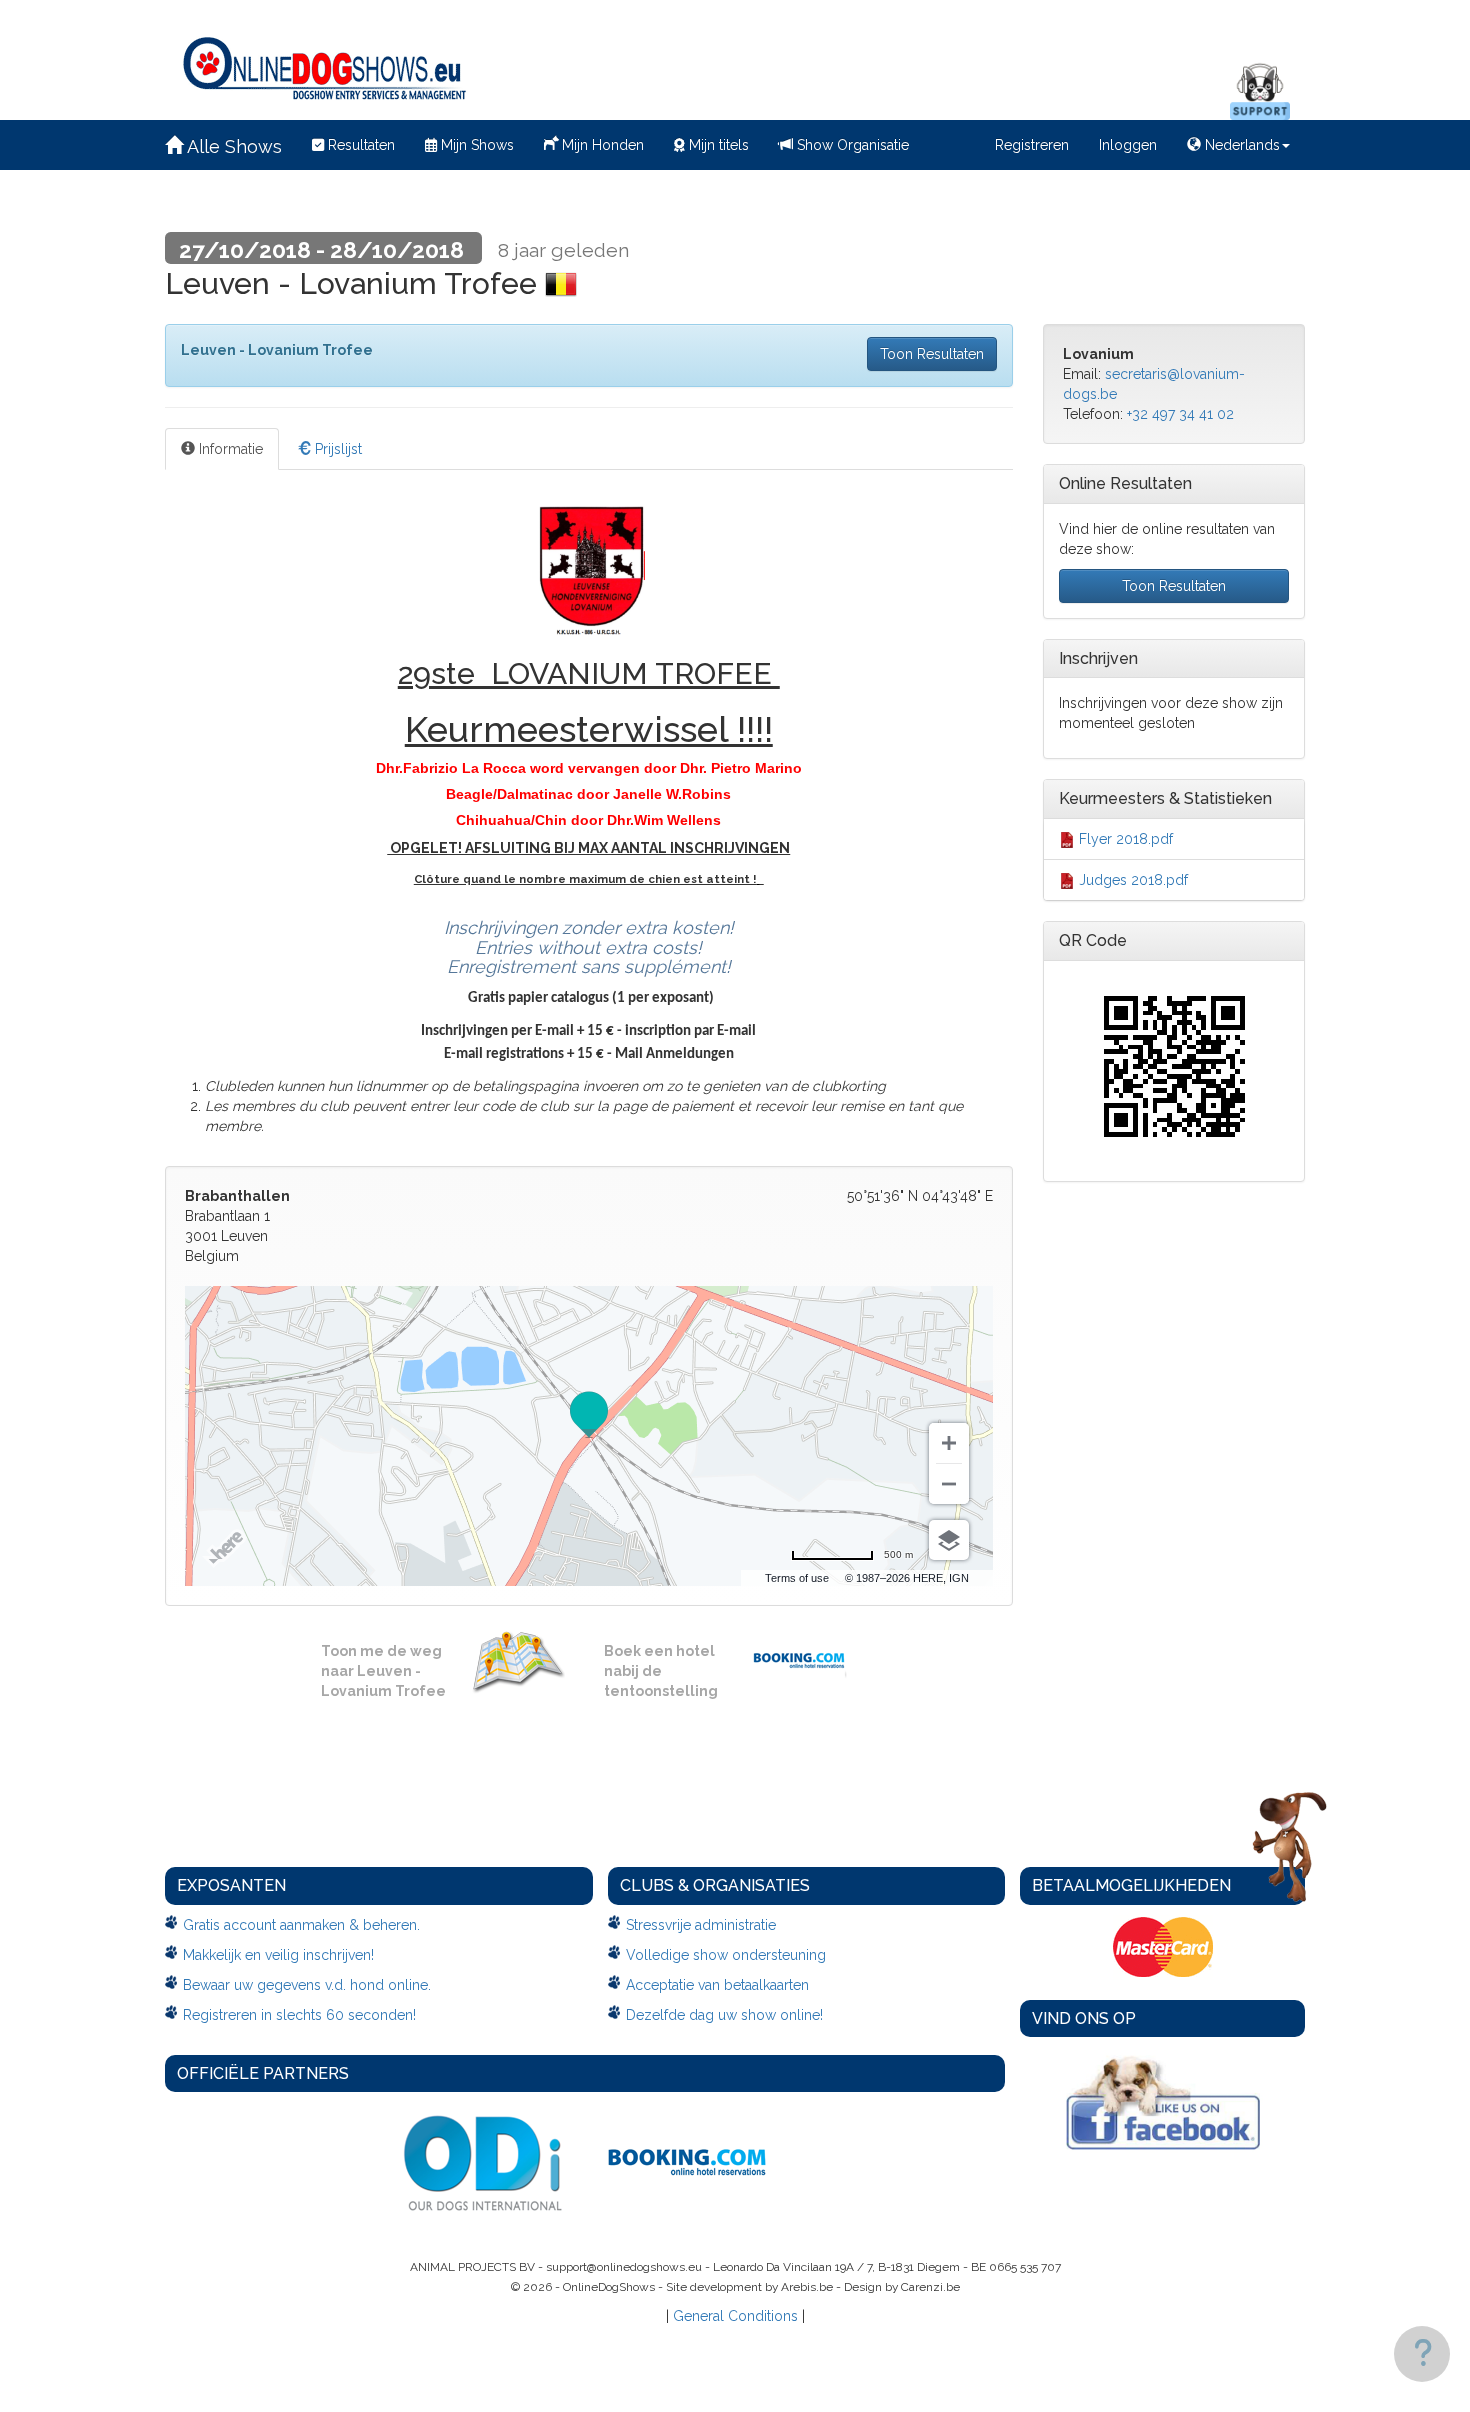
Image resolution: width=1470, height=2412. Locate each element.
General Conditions (735, 2316)
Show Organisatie (851, 145)
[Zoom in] (949, 1443)
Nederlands (1240, 145)
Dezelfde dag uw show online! (724, 2015)
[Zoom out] (949, 1484)
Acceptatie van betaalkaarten (717, 1985)
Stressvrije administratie (701, 1925)
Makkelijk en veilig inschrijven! (278, 1955)
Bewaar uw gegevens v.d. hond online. (307, 1985)
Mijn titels (717, 145)
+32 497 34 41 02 (1180, 414)
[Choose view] (949, 1540)
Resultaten (359, 145)
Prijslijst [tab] (336, 449)
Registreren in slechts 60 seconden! (299, 2015)
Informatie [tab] (229, 449)
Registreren (1032, 145)
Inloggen (1128, 145)
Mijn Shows (475, 145)
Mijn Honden (601, 145)
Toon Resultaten (932, 354)
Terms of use (797, 1578)
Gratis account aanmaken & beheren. (301, 1925)
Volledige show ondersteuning (726, 1955)
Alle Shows (232, 146)
